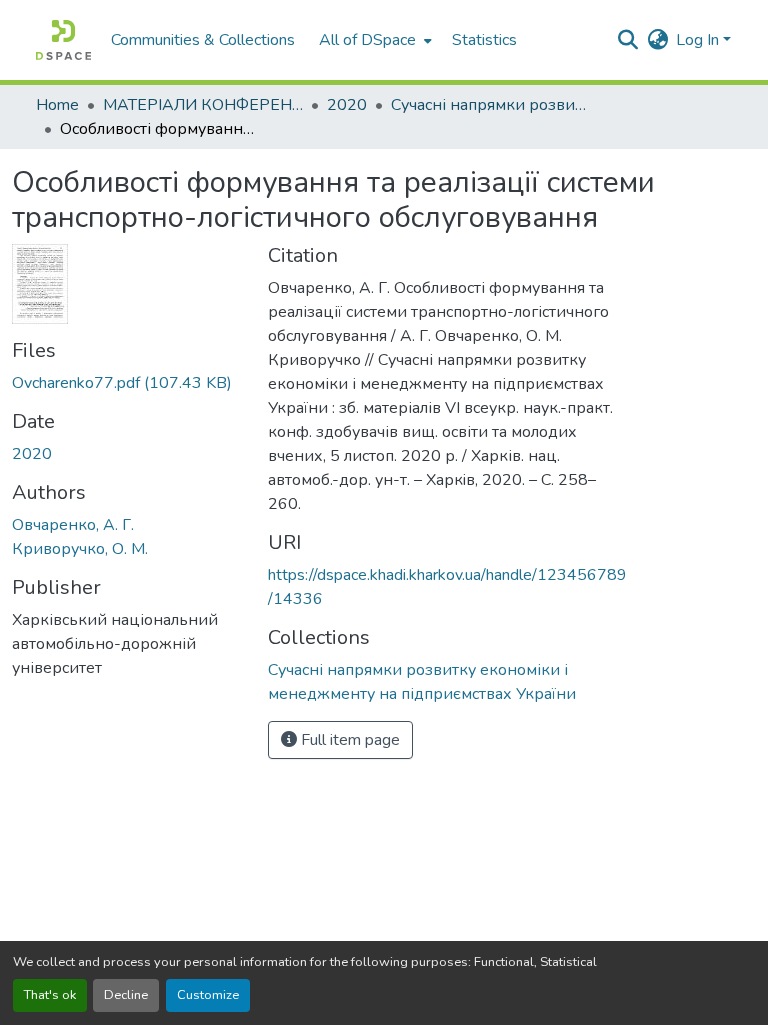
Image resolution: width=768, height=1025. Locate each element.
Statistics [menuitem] (484, 40)
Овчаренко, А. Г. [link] (73, 525)
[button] (63, 40)
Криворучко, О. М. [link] (80, 549)
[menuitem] (373, 40)
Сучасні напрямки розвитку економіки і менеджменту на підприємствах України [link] (491, 105)
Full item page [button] (348, 740)
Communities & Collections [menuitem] (203, 40)
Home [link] (57, 105)
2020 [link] (347, 105)
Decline (126, 995)
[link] (128, 383)
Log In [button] (699, 40)
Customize (208, 995)
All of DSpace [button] (367, 40)
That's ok (50, 995)
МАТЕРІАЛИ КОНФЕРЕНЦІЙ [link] (203, 105)
